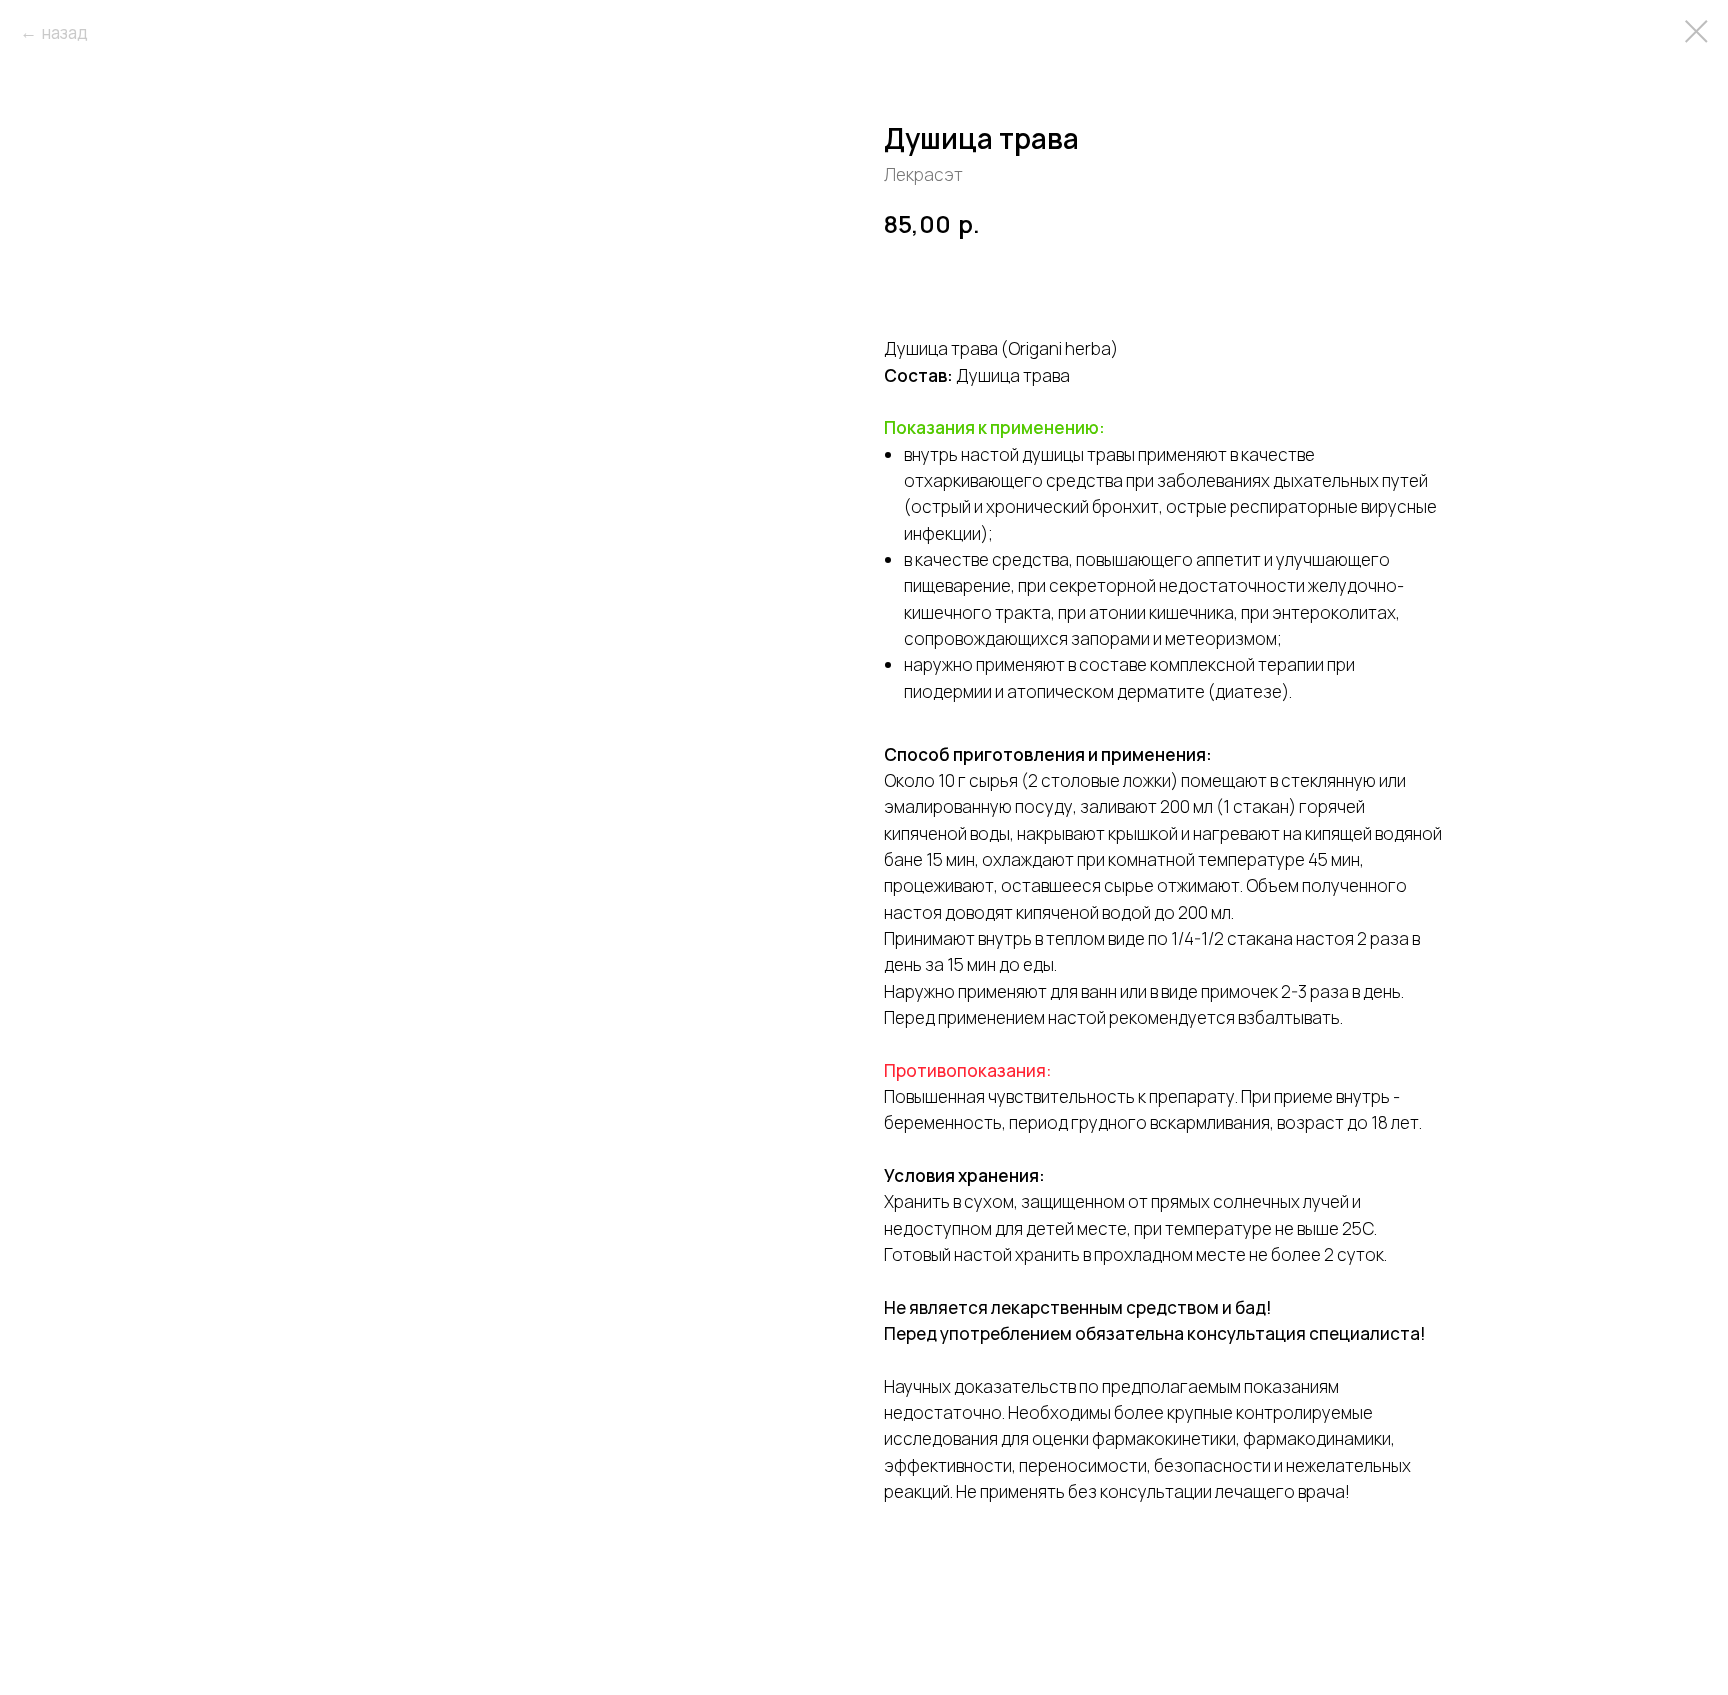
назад (65, 32)
